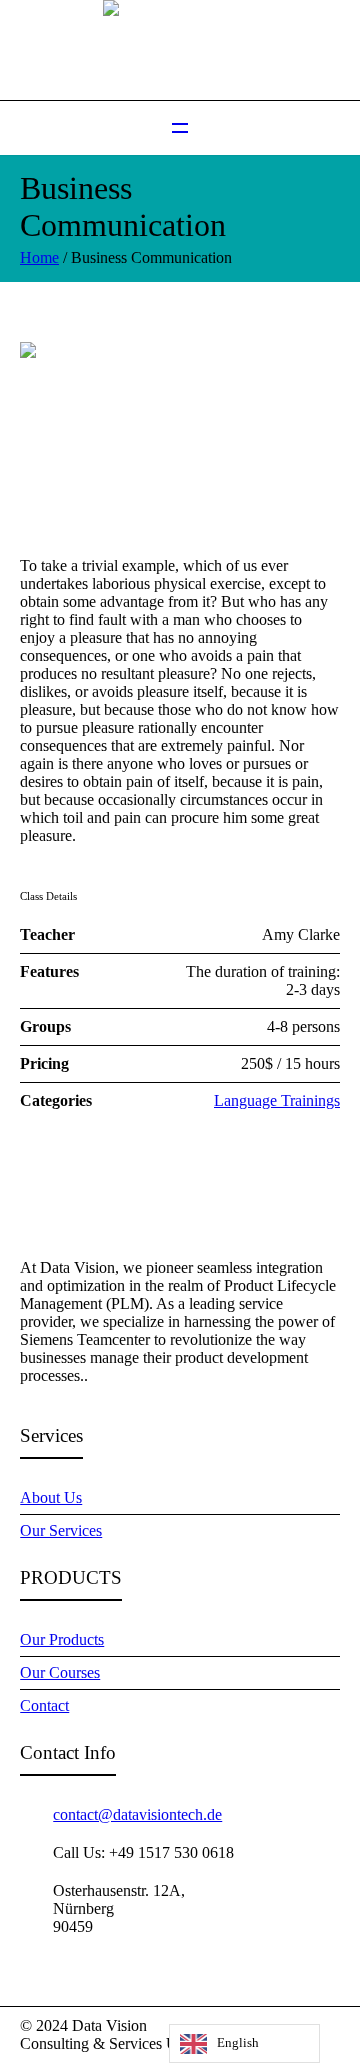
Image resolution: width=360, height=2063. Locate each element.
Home (39, 257)
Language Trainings (277, 1100)
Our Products (62, 1639)
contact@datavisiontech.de (137, 1814)
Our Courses (60, 1672)
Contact (44, 1705)
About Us (51, 1497)
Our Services (61, 1530)
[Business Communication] (180, 432)
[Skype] (328, 2027)
